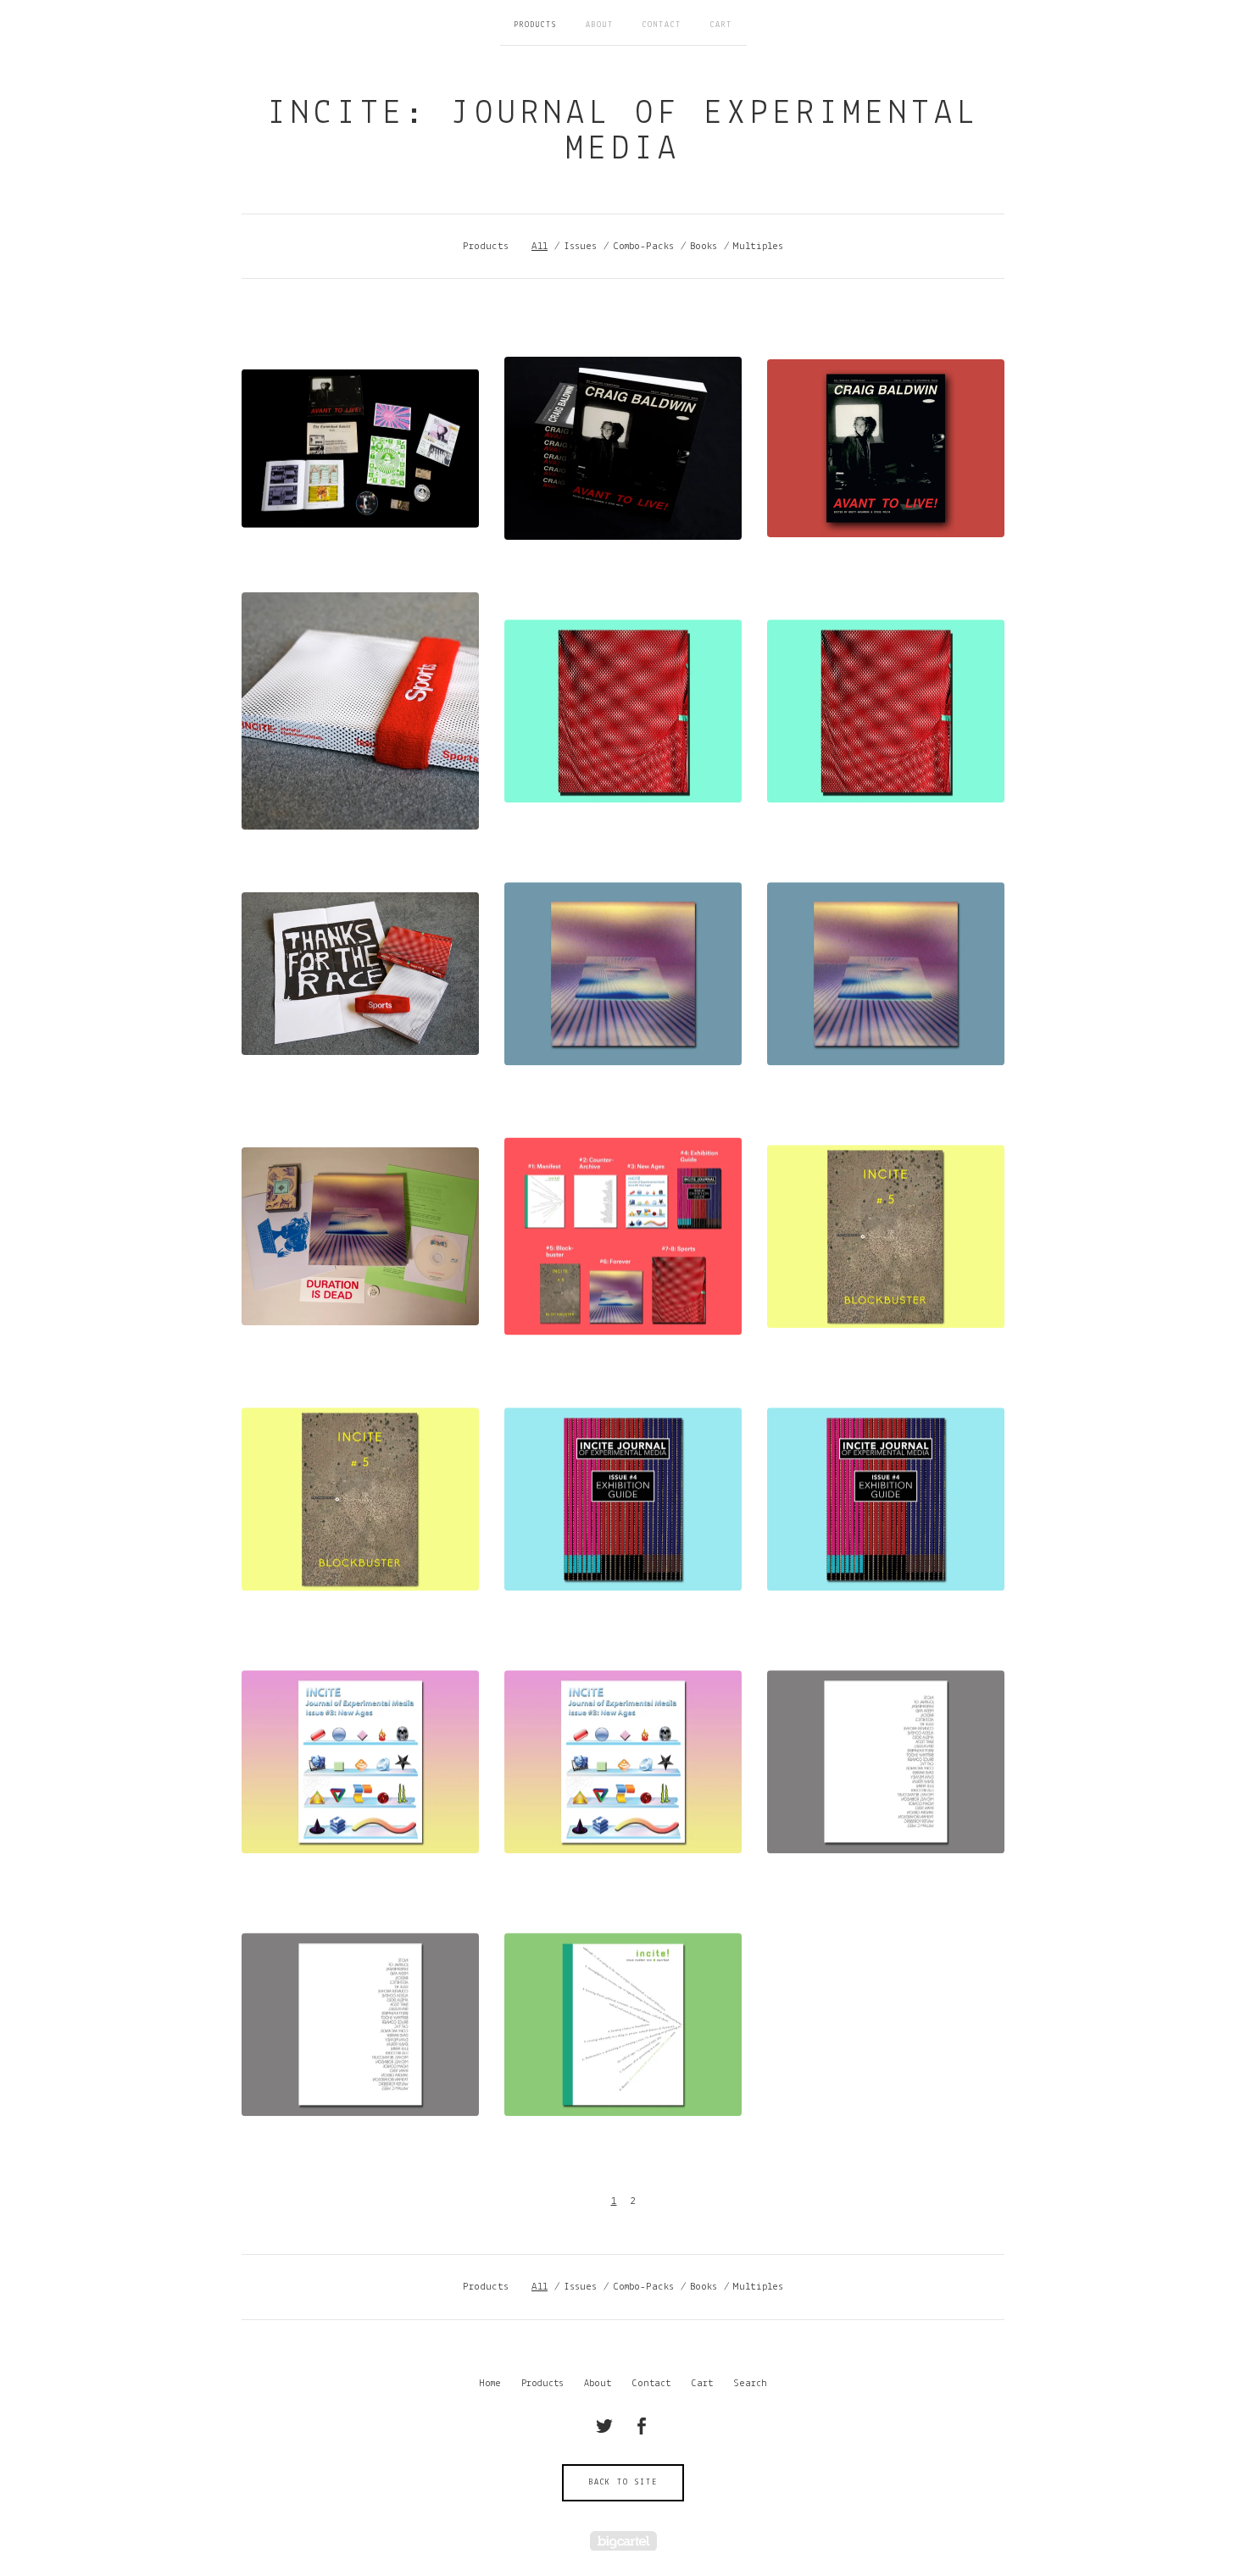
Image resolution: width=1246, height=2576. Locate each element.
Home (490, 2384)
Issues (580, 246)
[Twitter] (604, 2426)
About (600, 25)
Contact (662, 25)
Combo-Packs (643, 246)
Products (536, 25)
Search (750, 2384)
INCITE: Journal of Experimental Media (623, 132)
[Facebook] (642, 2426)
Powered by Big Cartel (623, 2541)
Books (704, 246)
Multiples (758, 246)
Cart (721, 25)
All (540, 246)
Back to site (623, 2482)
